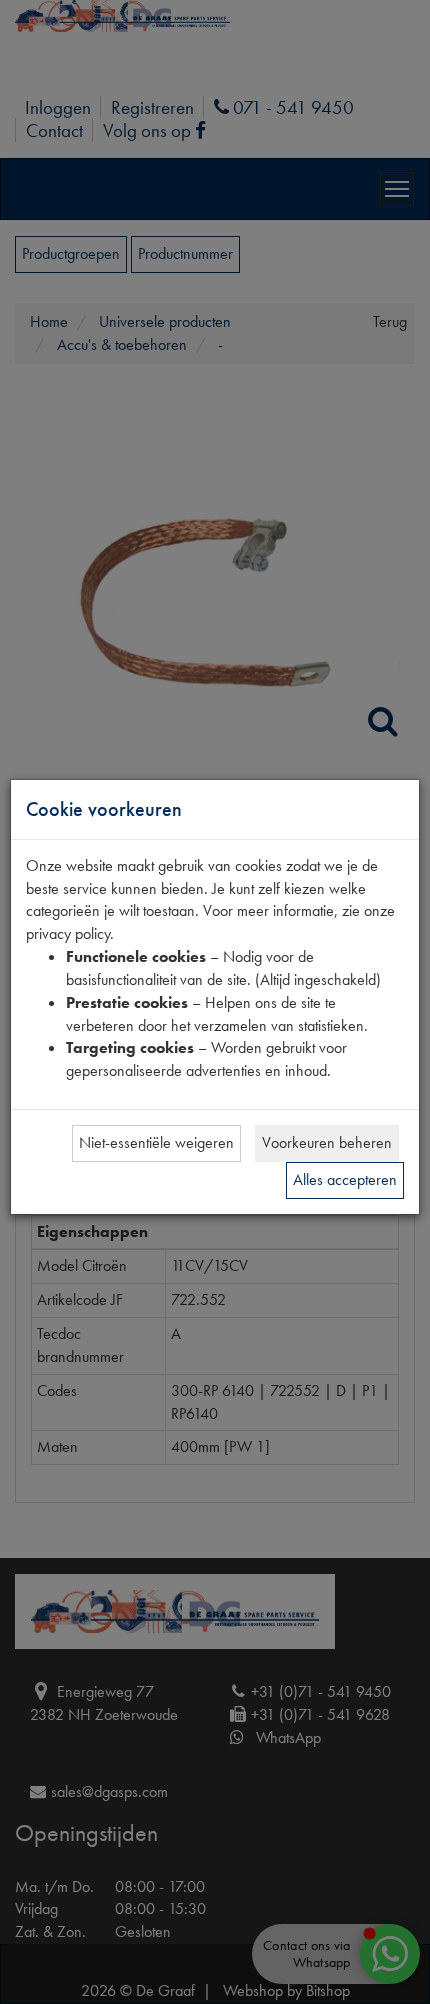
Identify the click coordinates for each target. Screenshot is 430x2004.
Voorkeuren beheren (327, 1142)
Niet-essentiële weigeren (156, 1142)
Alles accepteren (345, 1179)
